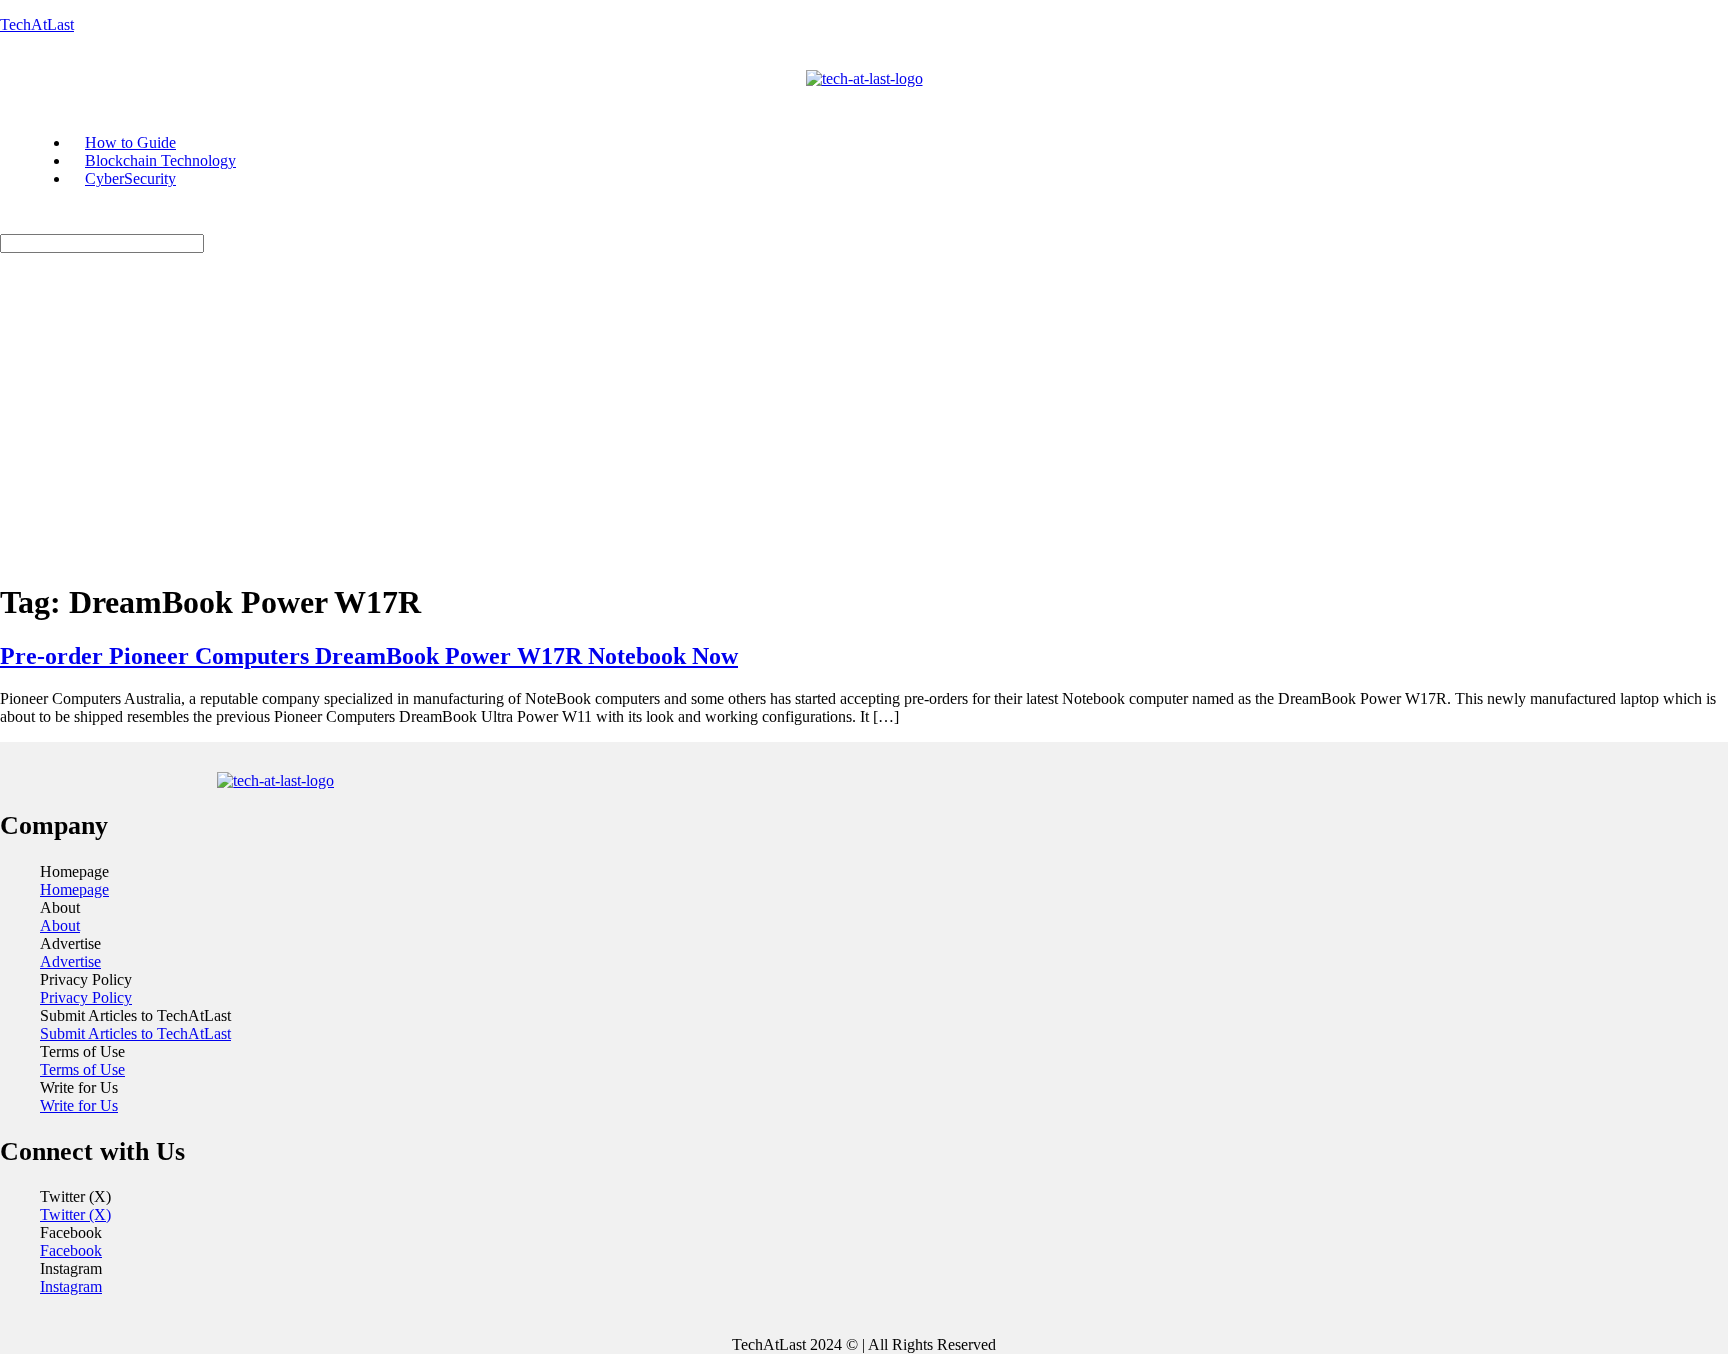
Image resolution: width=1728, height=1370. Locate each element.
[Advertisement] (864, 423)
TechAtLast (37, 24)
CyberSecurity (130, 178)
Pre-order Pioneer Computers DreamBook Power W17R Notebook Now (369, 656)
